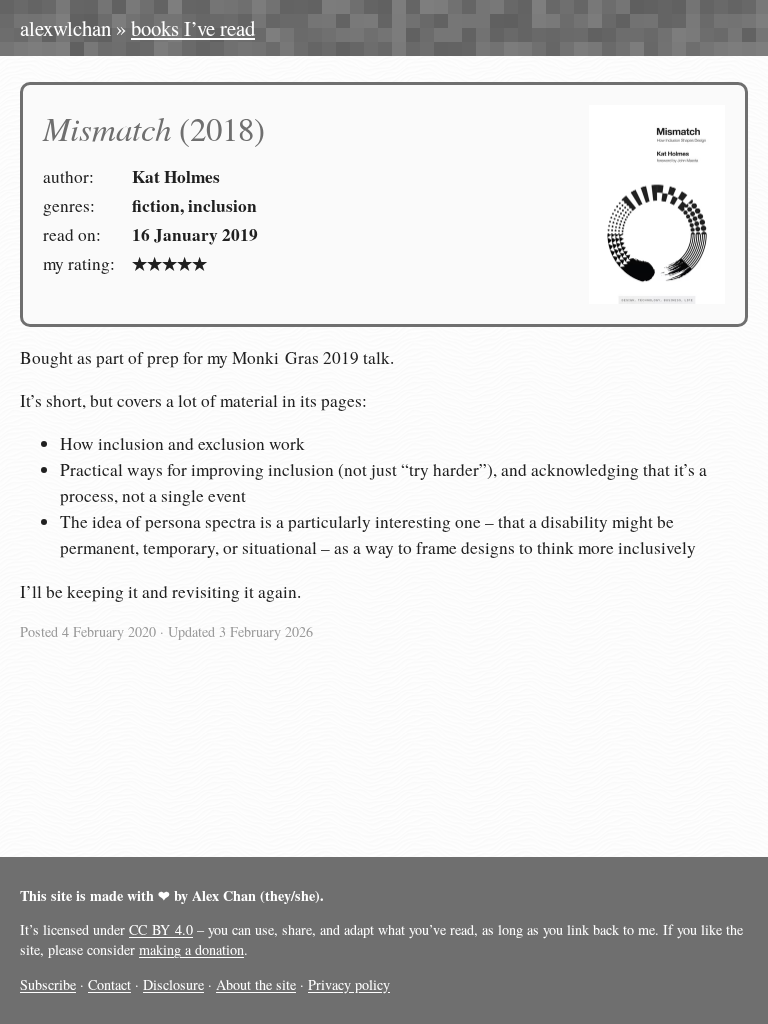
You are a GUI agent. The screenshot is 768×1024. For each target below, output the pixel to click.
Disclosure (173, 984)
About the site (256, 984)
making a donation (191, 949)
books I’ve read (193, 28)
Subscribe (48, 984)
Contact (109, 984)
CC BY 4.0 (161, 929)
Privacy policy (349, 984)
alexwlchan (65, 28)
